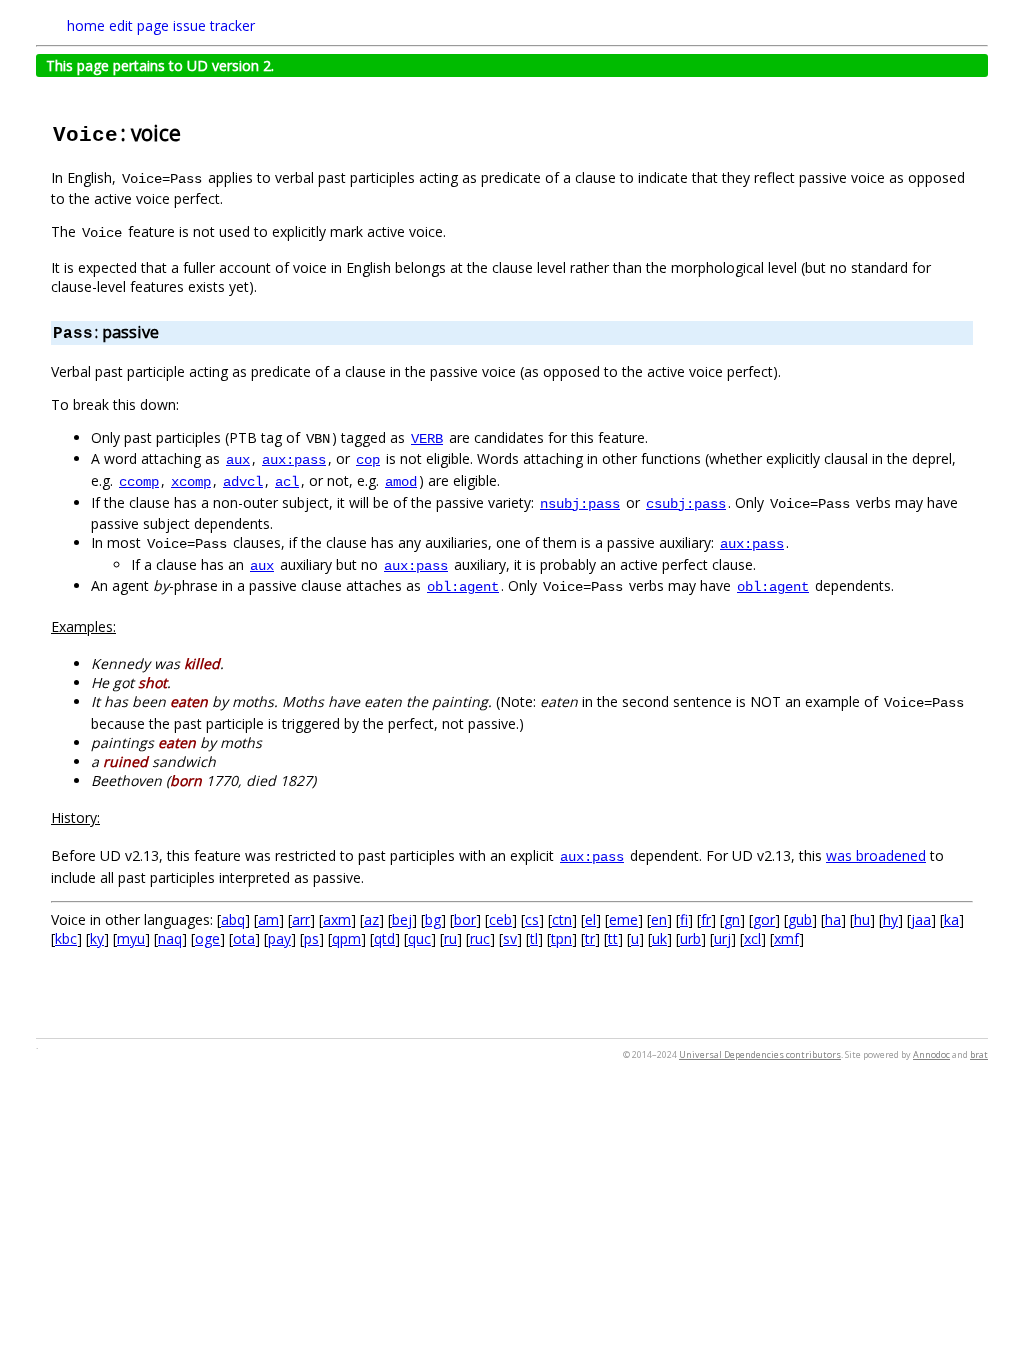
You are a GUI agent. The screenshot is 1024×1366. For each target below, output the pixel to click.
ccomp (139, 482)
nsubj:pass (580, 504)
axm (337, 919)
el (590, 919)
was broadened (876, 855)
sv (510, 938)
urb (690, 938)
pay (279, 938)
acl (287, 482)
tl (534, 938)
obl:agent (463, 587)
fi (684, 919)
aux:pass (294, 460)
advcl (243, 482)
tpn (561, 938)
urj (722, 938)
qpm (346, 938)
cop (368, 460)
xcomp (191, 482)
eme (623, 919)
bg (433, 919)
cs (532, 919)
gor (764, 919)
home (86, 25)
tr (590, 938)
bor (465, 919)
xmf (786, 938)
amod (401, 482)
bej (402, 919)
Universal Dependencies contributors (760, 1054)
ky (97, 938)
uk (659, 938)
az (371, 919)
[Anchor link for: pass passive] (167, 331)
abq (233, 919)
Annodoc (931, 1054)
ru (450, 938)
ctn (562, 919)
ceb (500, 919)
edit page (139, 25)
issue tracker (214, 25)
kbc (66, 938)
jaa (921, 919)
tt (613, 938)
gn (732, 919)
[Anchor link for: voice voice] (191, 131)
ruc (480, 938)
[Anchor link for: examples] (123, 626)
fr (706, 919)
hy (890, 919)
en (659, 919)
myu (131, 938)
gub (800, 919)
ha (833, 919)
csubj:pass (686, 504)
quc (419, 938)
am (268, 919)
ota (244, 938)
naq (170, 938)
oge (207, 938)
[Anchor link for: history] (107, 817)
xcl (752, 938)
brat (979, 1054)
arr (301, 919)
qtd (384, 938)
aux (238, 460)
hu (862, 919)
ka (951, 919)
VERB (427, 439)
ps (311, 938)
